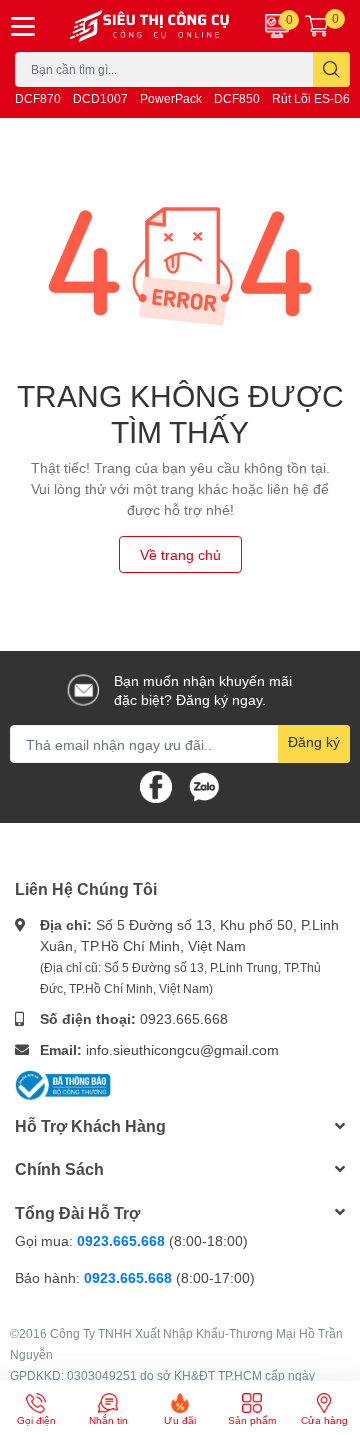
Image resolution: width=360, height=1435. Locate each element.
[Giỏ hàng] (317, 26)
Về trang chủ (180, 554)
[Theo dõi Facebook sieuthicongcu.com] (156, 785)
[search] (331, 69)
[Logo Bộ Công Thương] (63, 1083)
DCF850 (237, 98)
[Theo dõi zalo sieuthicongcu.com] (204, 785)
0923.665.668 (184, 1018)
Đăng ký (314, 741)
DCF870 (38, 98)
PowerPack (171, 98)
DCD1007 (100, 98)
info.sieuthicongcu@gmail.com (182, 1049)
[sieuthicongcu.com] (150, 26)
